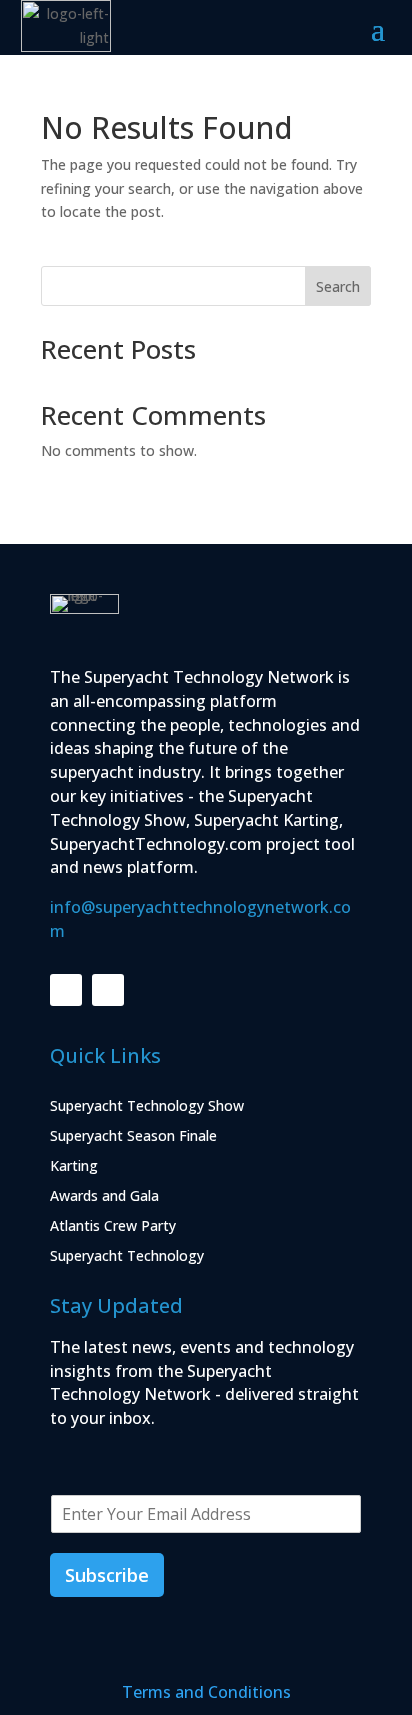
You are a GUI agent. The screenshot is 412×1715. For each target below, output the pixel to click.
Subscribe (107, 1575)
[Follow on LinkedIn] (66, 990)
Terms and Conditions (206, 1692)
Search (338, 286)
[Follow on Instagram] (108, 990)
